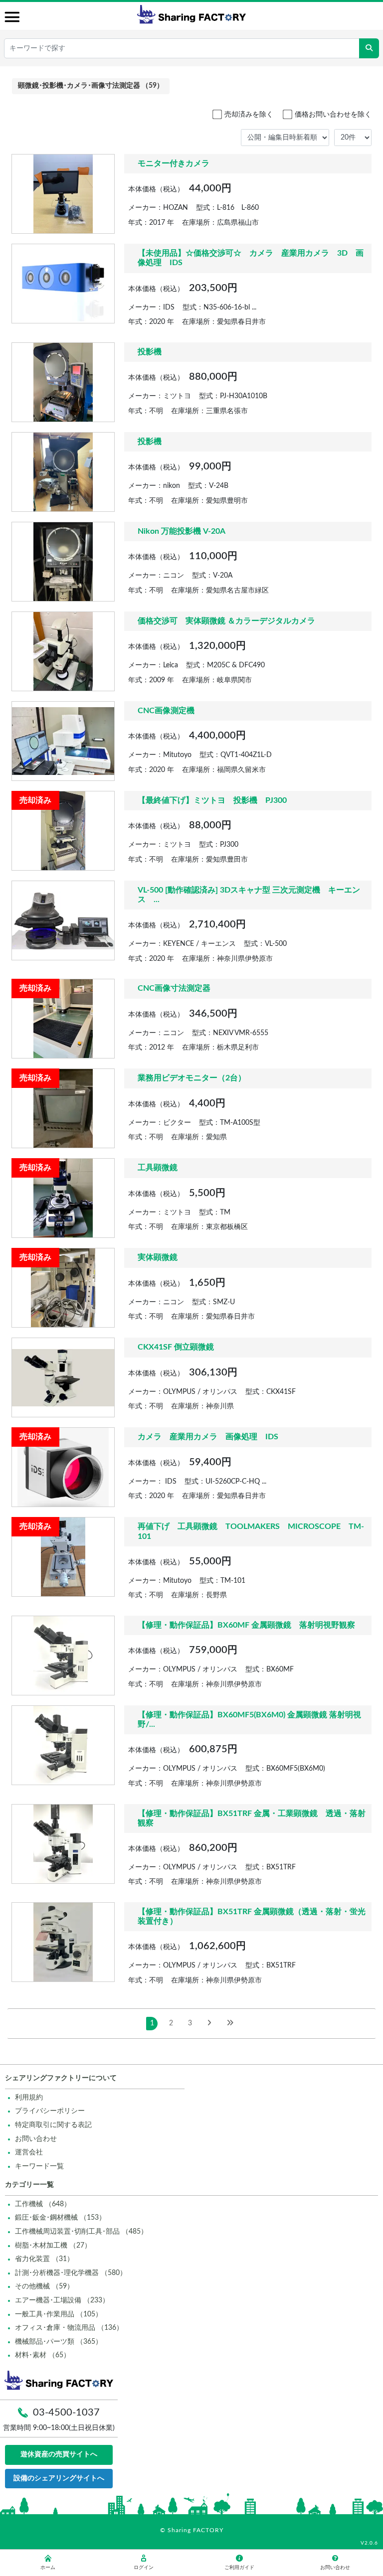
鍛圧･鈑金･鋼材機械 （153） (60, 2218)
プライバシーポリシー (50, 2111)
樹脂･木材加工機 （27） (53, 2246)
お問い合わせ (36, 2139)
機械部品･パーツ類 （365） (59, 2342)
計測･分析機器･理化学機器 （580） (71, 2273)
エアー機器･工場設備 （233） (62, 2300)
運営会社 (29, 2152)
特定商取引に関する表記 (53, 2125)
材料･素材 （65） (43, 2355)
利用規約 (29, 2098)
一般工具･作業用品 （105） (59, 2314)
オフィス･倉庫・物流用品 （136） (69, 2328)
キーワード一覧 (39, 2166)
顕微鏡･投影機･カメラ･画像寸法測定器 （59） (91, 86)
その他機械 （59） (44, 2286)
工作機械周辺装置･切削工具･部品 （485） (81, 2232)
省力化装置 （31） (44, 2259)
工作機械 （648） (43, 2204)
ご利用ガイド (239, 2568)
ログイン (144, 2568)
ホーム (48, 2568)
